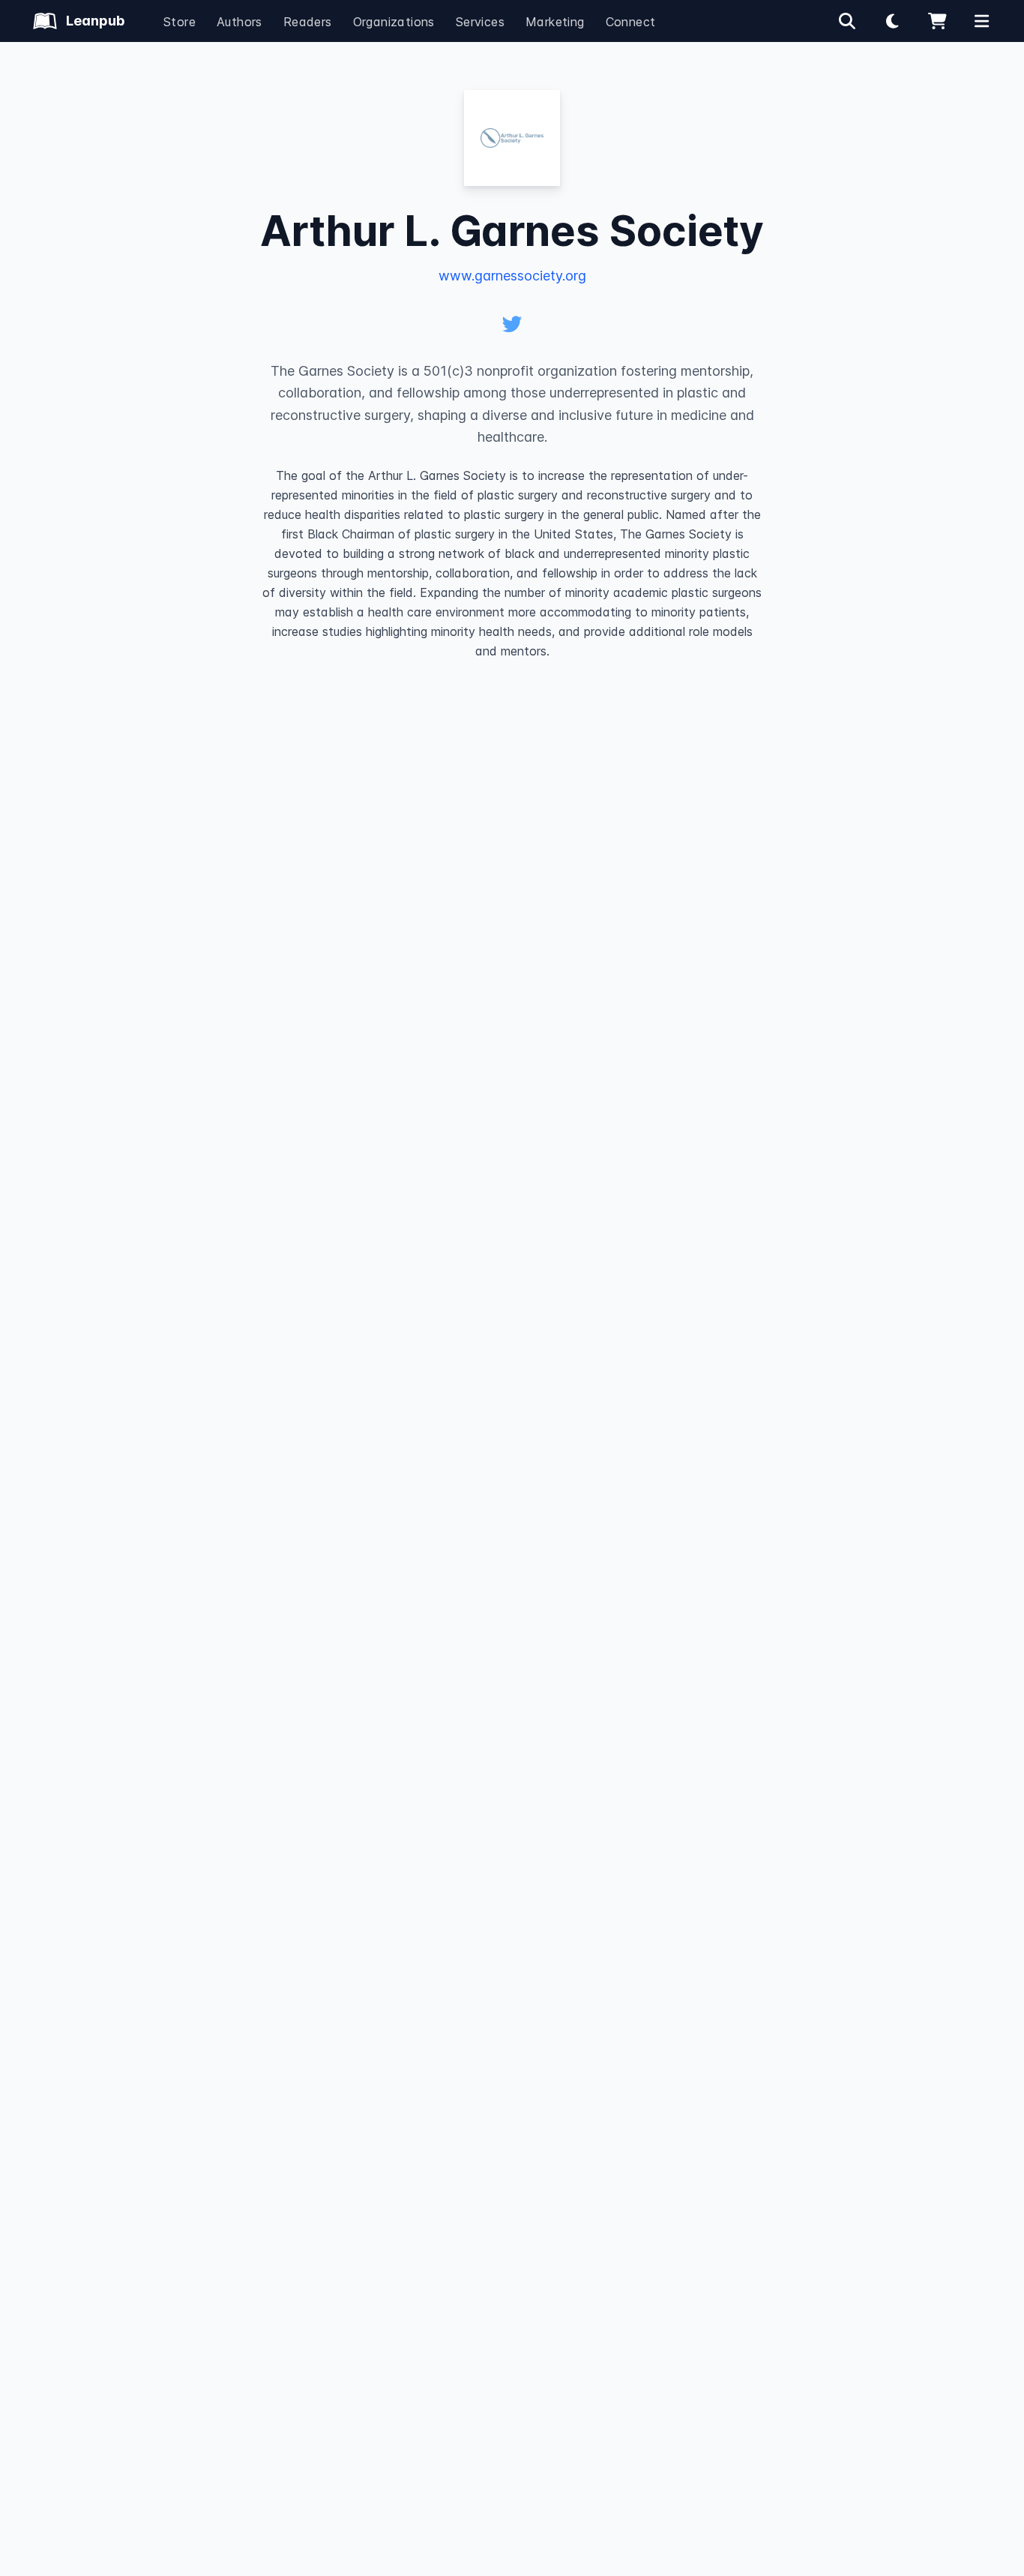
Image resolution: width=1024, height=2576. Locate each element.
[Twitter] (512, 324)
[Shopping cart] (937, 21)
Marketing (555, 22)
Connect (631, 22)
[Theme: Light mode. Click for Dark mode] (892, 21)
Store (180, 22)
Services (480, 22)
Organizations (394, 22)
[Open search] (847, 21)
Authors (240, 22)
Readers (308, 22)
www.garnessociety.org (512, 276)
